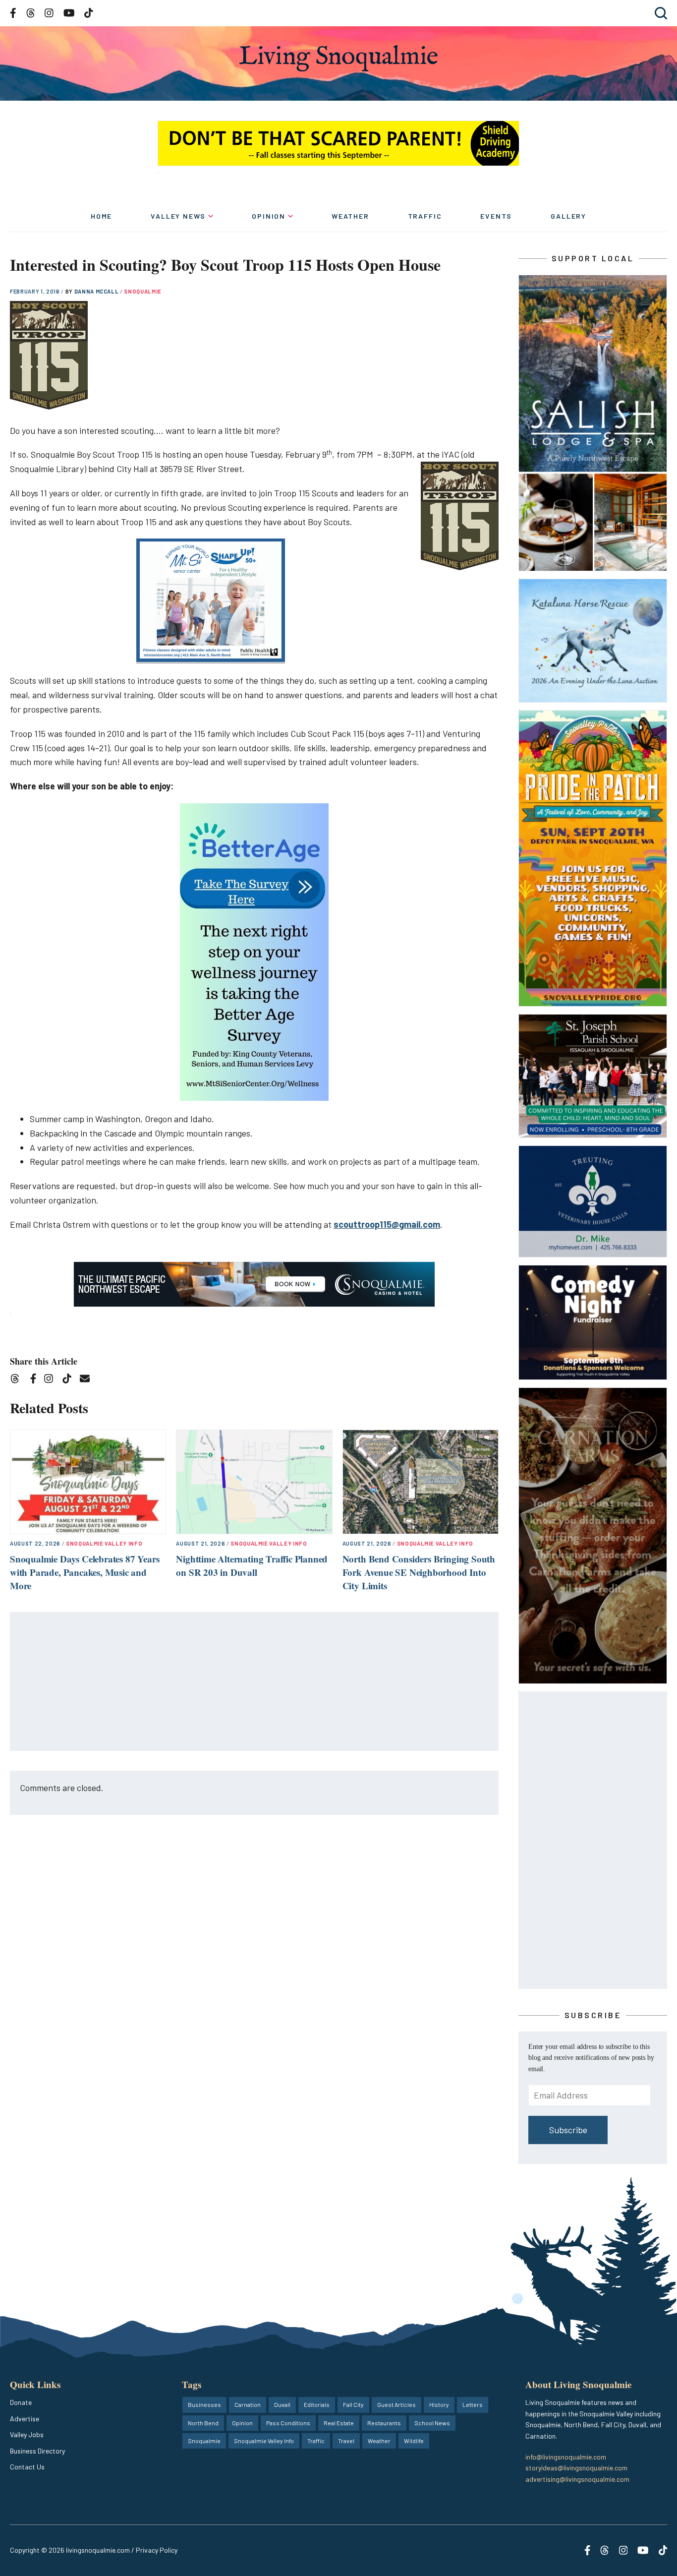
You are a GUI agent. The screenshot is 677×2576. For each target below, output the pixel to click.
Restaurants (384, 2423)
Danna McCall (97, 291)
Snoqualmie (143, 291)
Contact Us (27, 2467)
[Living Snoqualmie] (338, 58)
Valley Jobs (27, 2434)
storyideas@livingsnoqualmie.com (576, 2468)
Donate (21, 2402)
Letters (473, 2404)
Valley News (178, 216)
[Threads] (18, 1380)
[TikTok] (70, 1380)
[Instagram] (52, 1380)
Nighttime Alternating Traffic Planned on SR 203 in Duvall (252, 1565)
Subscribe (568, 2130)
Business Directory (37, 2451)
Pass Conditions (288, 2423)
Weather (350, 216)
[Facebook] (35, 1380)
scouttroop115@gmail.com (387, 1224)
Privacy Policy (157, 2550)
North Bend (203, 2423)
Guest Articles (396, 2404)
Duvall (282, 2404)
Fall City (353, 2404)
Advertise (25, 2419)
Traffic (425, 216)
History (439, 2404)
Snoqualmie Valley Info (104, 1543)
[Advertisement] (255, 1682)
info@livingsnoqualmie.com (566, 2457)
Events (496, 216)
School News (432, 2423)
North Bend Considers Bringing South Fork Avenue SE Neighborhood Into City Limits (419, 1572)
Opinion (269, 216)
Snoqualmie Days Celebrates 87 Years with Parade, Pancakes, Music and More (85, 1572)
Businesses (204, 2404)
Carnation (248, 2404)
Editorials (317, 2404)
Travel (346, 2441)
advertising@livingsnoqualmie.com (577, 2479)
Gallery (568, 216)
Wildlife (414, 2441)
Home (101, 216)
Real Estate (339, 2423)
